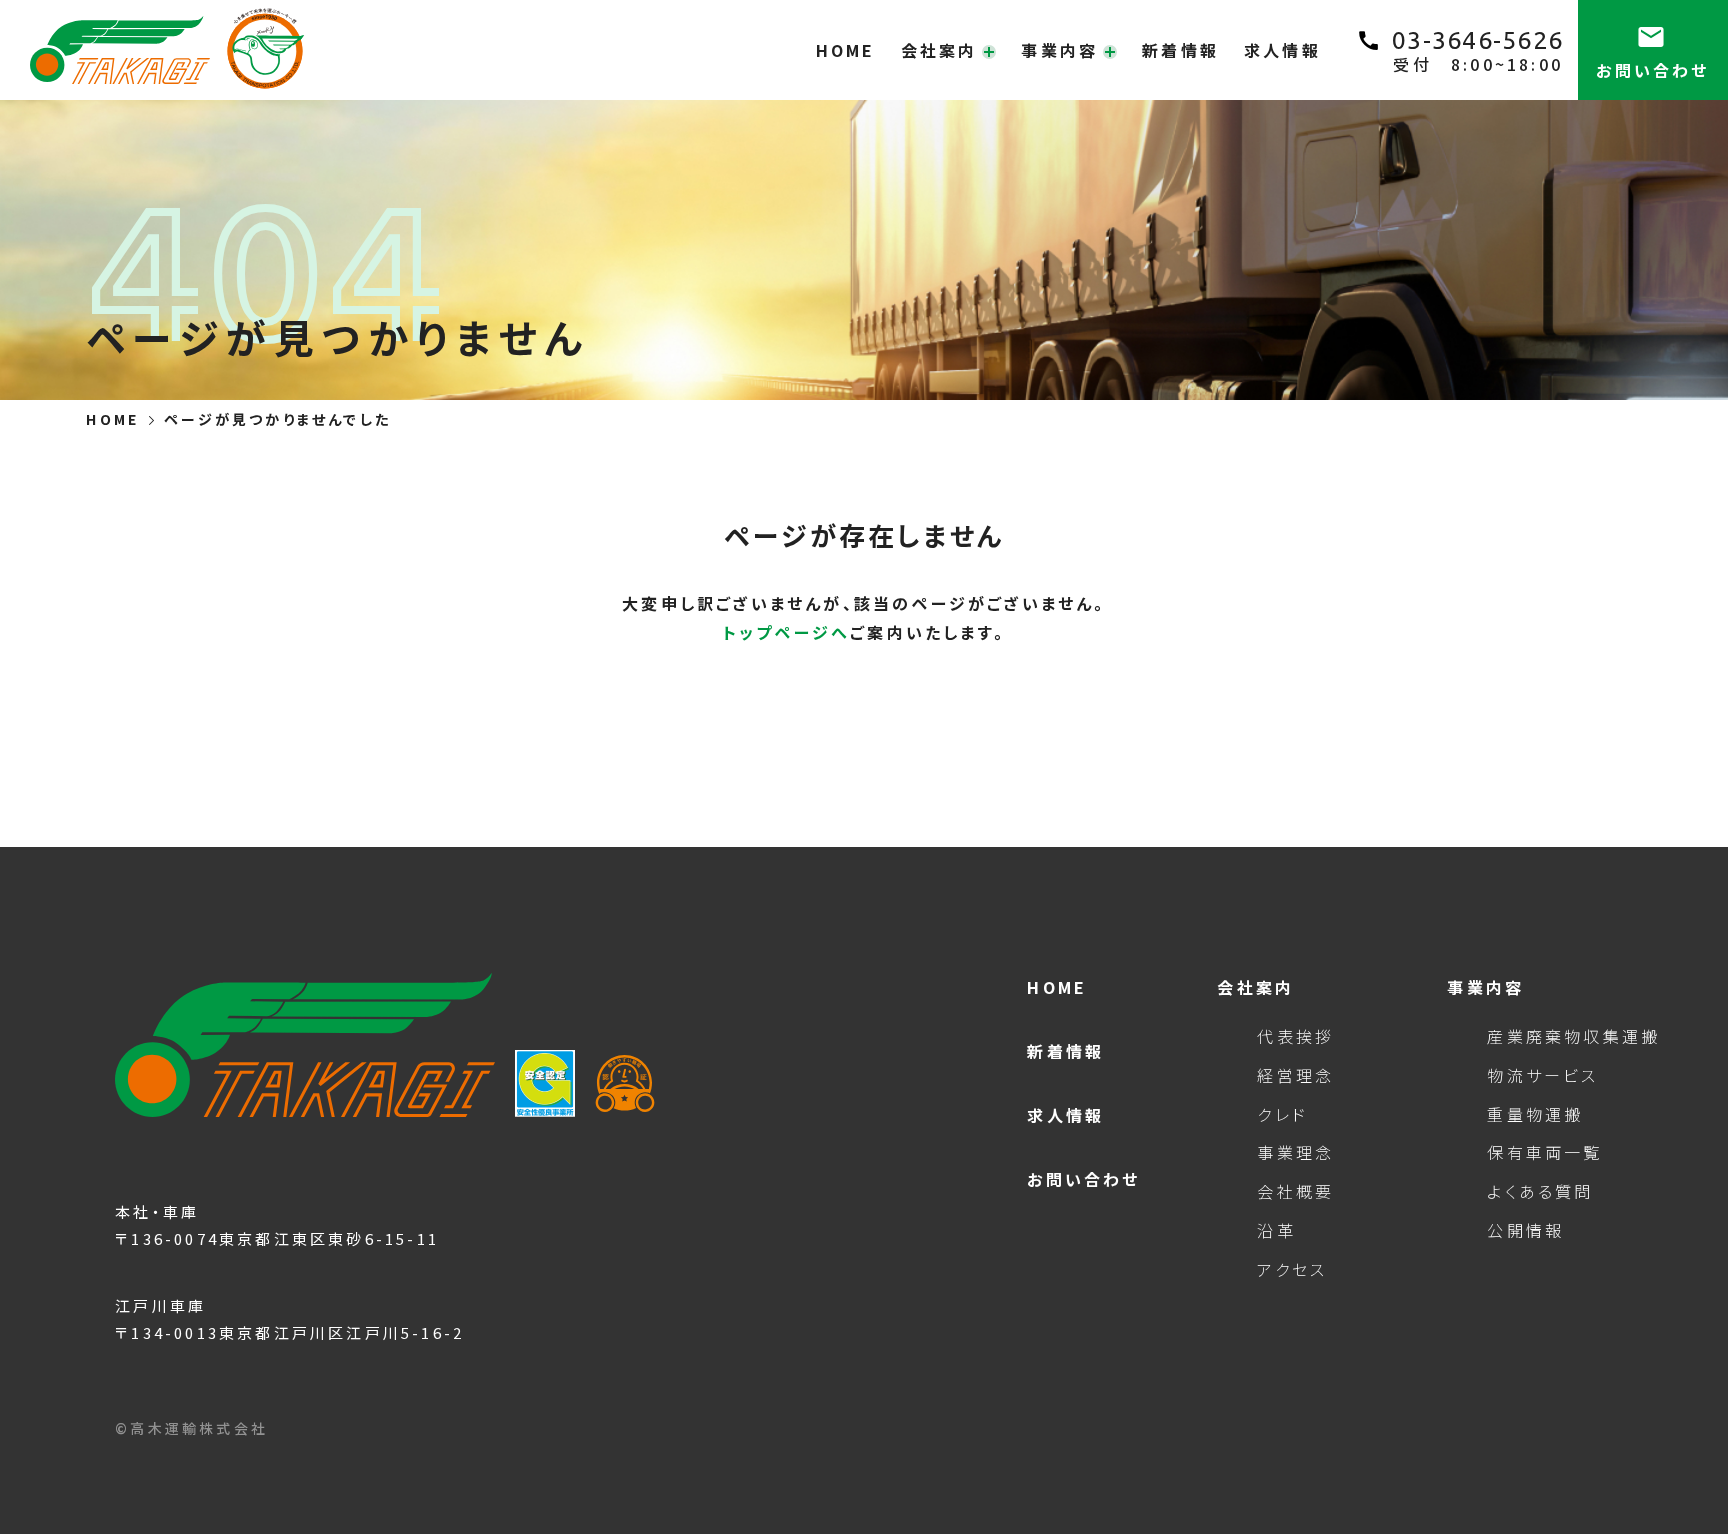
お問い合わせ (1083, 1179)
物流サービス (1542, 1075)
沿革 (1276, 1230)
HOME (846, 50)
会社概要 (1295, 1191)
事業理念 (1295, 1152)
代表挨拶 (1295, 1036)
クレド (1282, 1114)
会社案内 (1255, 987)
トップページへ (786, 632)
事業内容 (1485, 987)
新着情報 (1180, 50)
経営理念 (1295, 1075)
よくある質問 (1540, 1191)
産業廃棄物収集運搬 (1567, 1036)
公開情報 (1525, 1230)
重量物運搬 (1535, 1114)
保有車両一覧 (1544, 1152)
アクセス (1292, 1269)
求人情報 (1282, 50)
